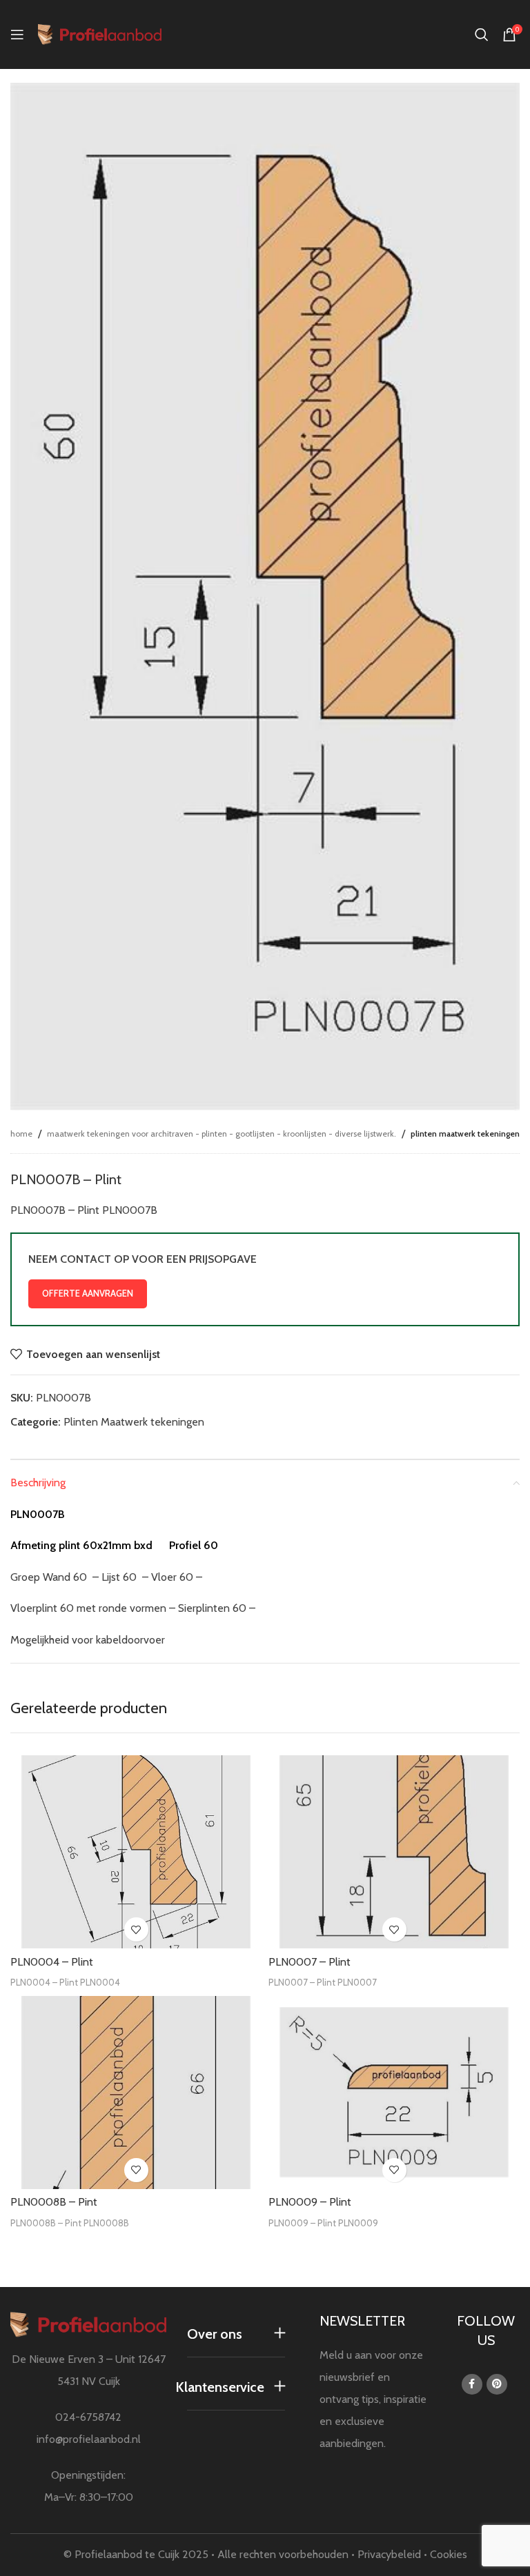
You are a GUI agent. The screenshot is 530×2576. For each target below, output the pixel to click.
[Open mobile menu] (17, 34)
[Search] (482, 34)
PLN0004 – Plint (52, 1962)
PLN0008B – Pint (54, 2202)
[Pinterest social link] (497, 2384)
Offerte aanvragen (88, 1293)
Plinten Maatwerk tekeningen (465, 1134)
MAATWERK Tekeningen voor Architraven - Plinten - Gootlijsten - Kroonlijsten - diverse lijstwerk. (222, 1134)
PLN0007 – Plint (310, 1962)
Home (21, 1134)
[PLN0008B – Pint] (136, 2092)
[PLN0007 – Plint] (394, 1852)
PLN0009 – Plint (310, 2202)
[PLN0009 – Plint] (394, 2092)
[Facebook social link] (472, 2384)
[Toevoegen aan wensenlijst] (136, 1929)
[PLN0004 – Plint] (136, 1852)
